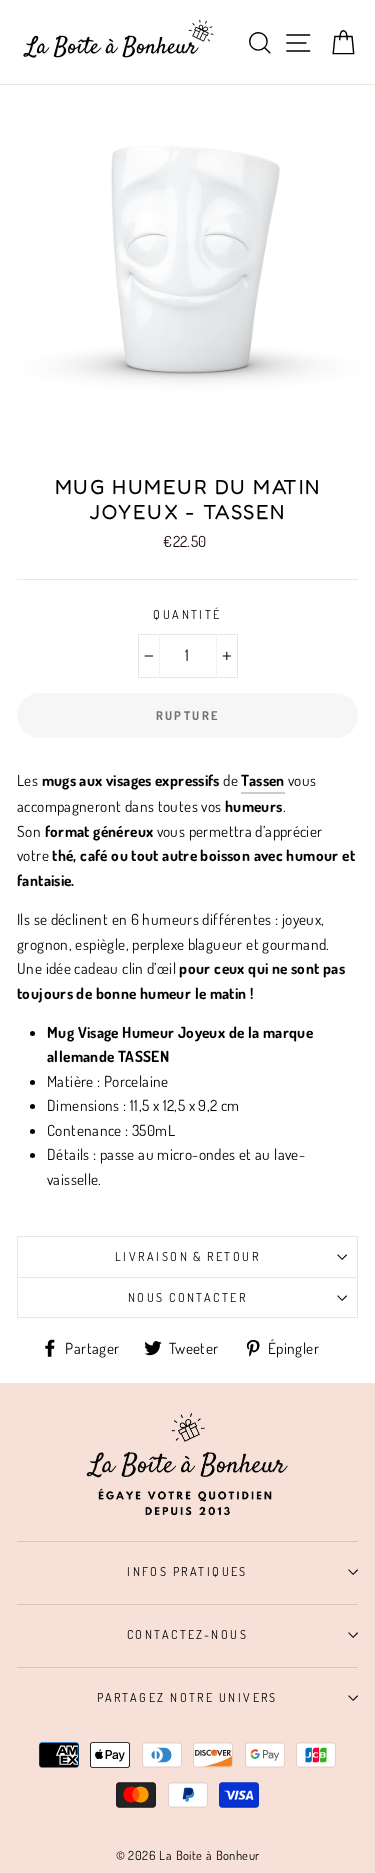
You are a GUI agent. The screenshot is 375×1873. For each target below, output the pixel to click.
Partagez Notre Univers (187, 1697)
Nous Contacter (187, 1297)
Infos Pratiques (187, 1571)
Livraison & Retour (187, 1256)
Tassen (262, 780)
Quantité (187, 614)
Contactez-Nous (187, 1634)
